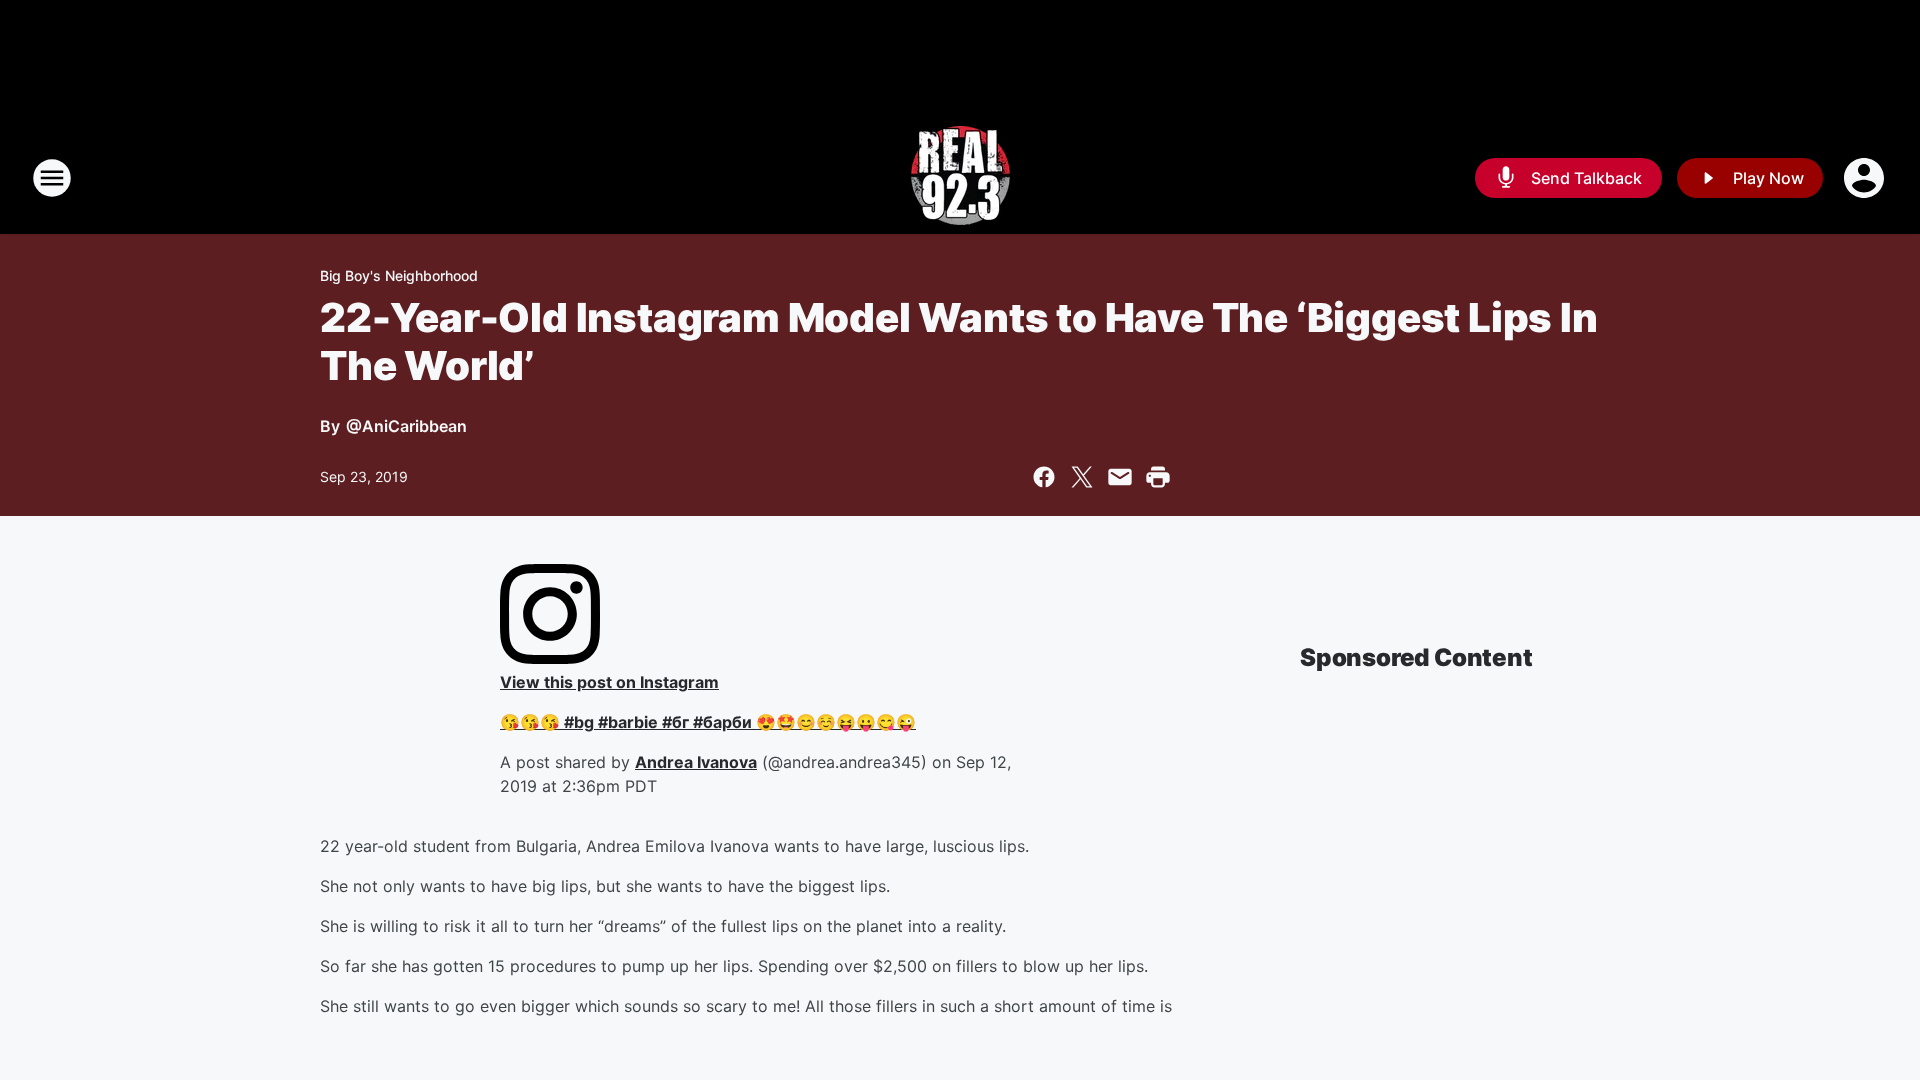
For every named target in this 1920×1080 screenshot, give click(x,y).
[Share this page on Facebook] (1044, 477)
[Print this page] (1158, 477)
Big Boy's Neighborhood (399, 275)
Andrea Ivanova (696, 762)
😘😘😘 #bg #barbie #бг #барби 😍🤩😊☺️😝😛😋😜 (708, 722)
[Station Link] (960, 178)
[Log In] (1866, 178)
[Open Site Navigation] (52, 178)
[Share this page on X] (1082, 477)
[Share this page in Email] (1120, 477)
